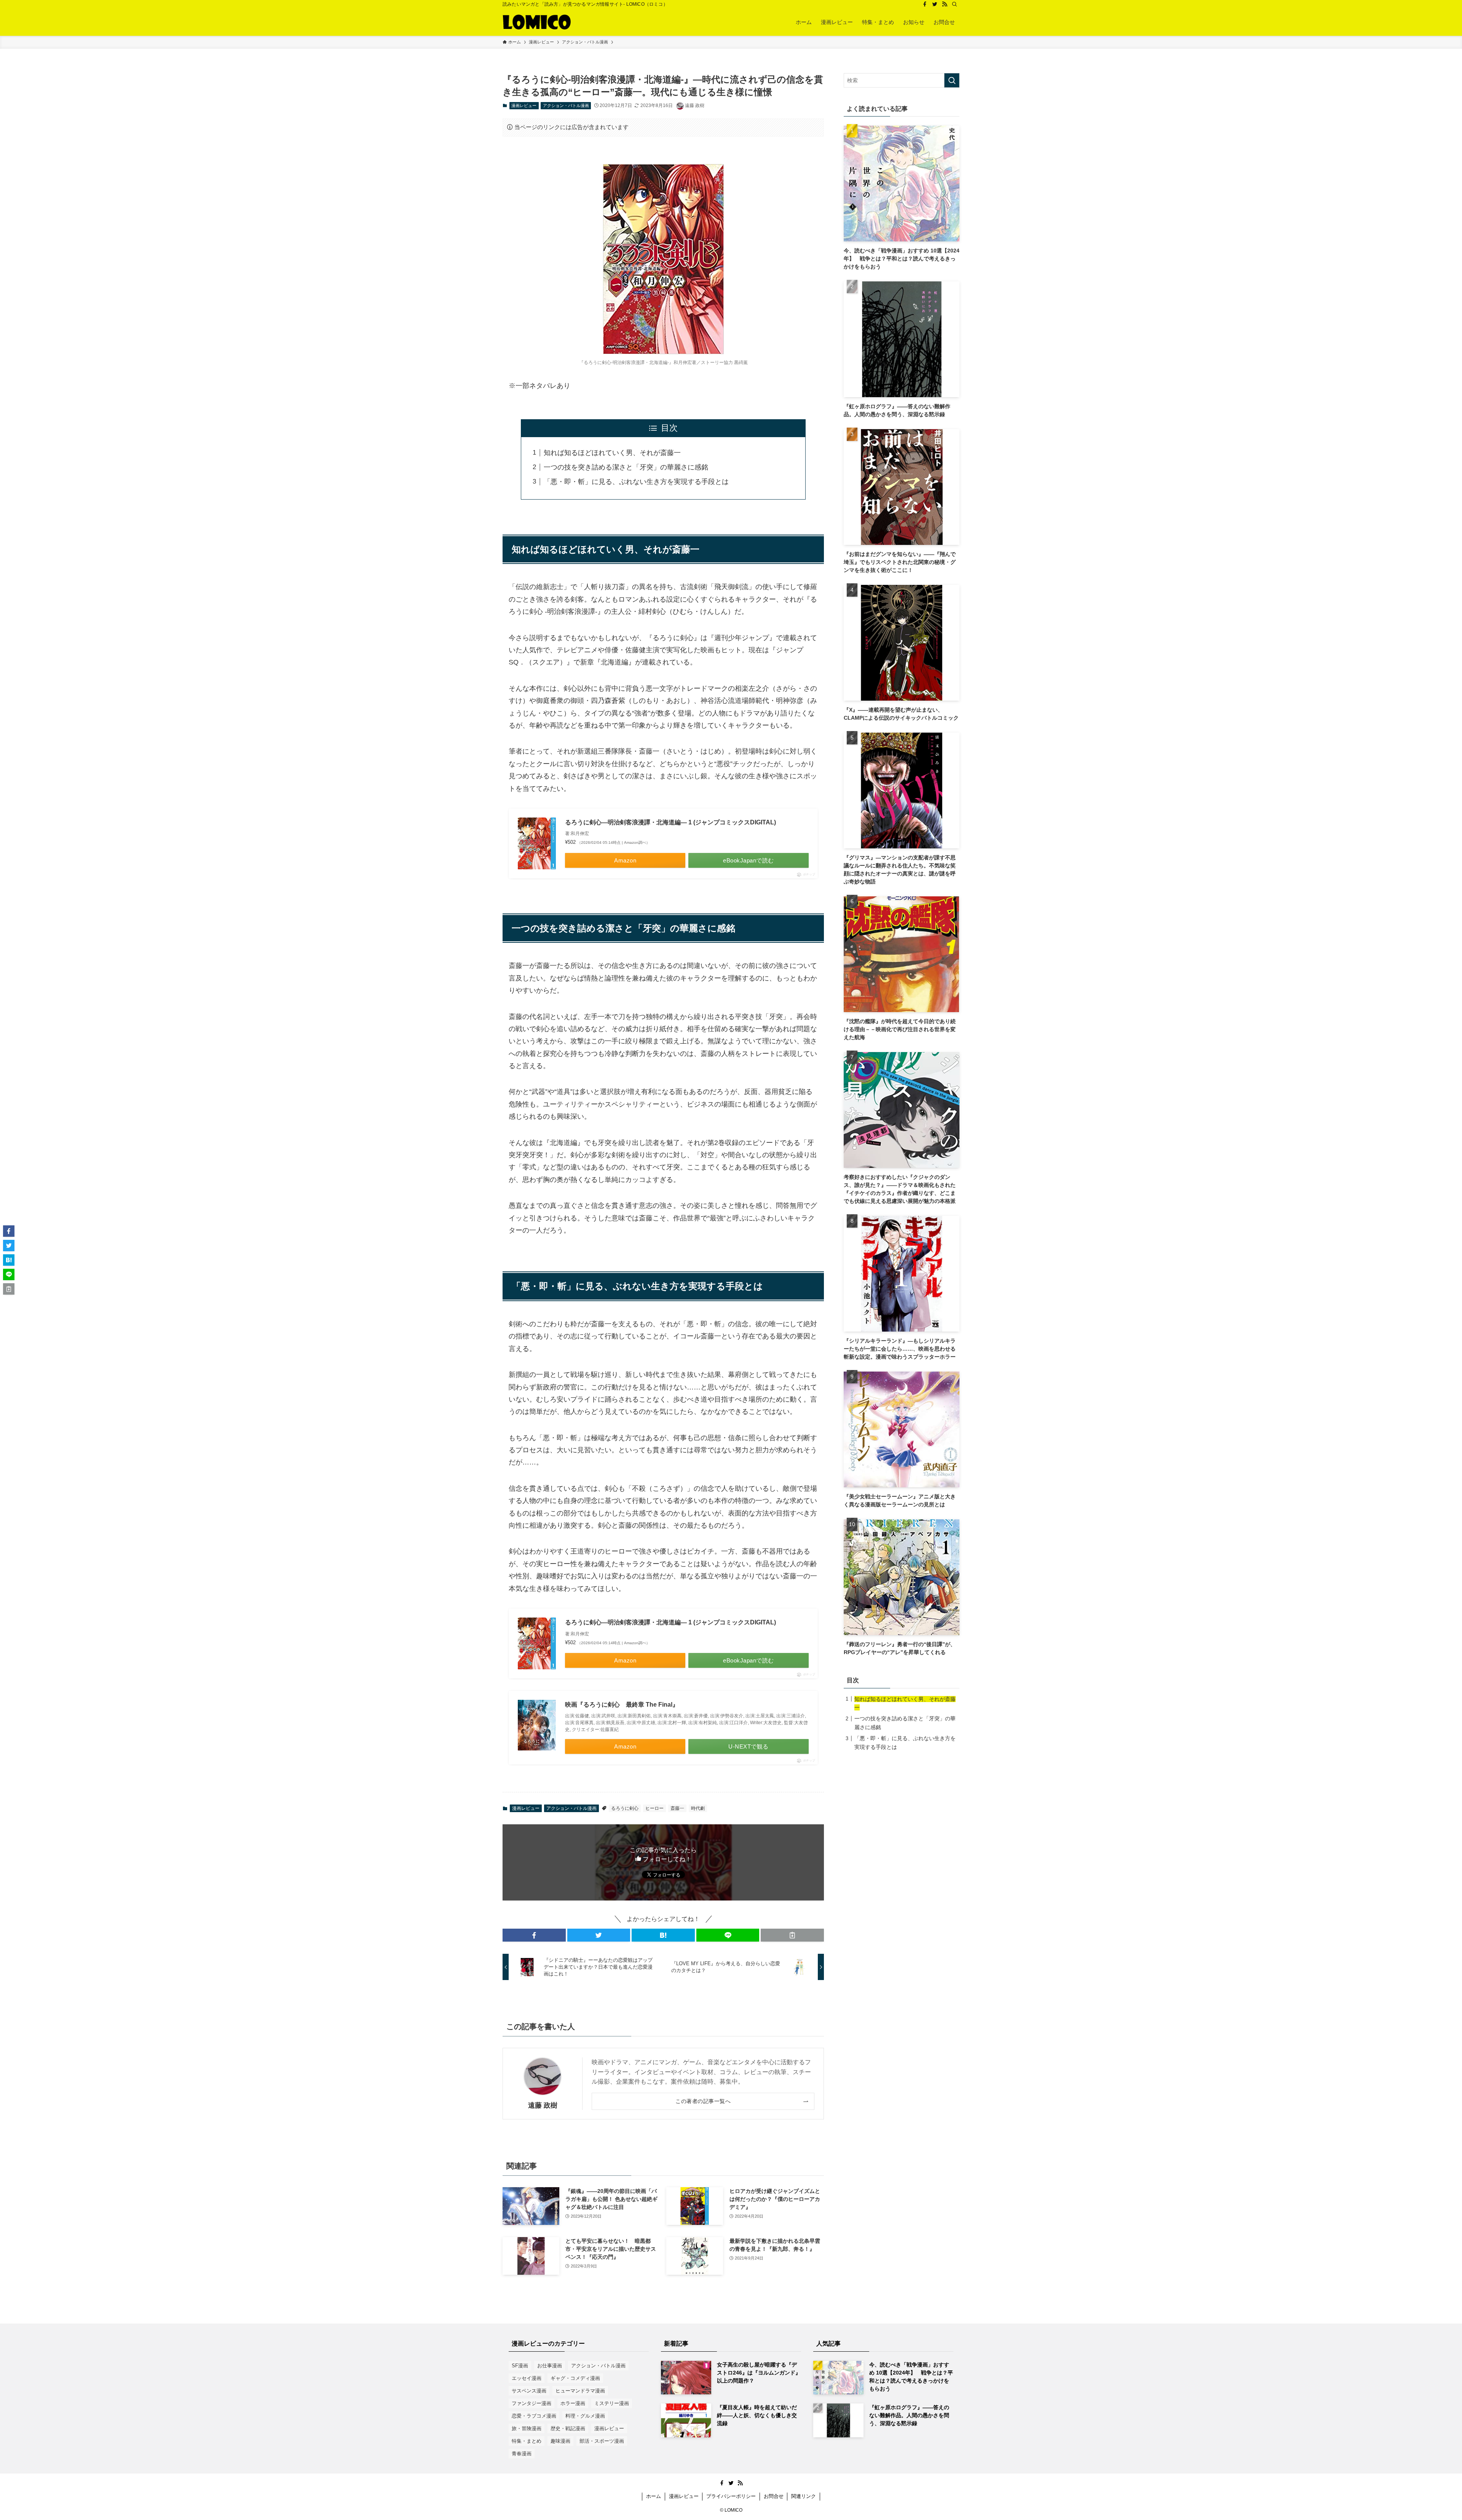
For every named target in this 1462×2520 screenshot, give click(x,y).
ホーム (654, 2496)
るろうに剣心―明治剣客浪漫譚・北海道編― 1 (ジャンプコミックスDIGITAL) (670, 822)
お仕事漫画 (550, 2366)
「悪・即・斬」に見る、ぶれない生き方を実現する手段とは (636, 482)
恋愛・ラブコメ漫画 (534, 2416)
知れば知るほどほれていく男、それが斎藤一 (612, 453)
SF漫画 (520, 2366)
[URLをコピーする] (792, 1935)
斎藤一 (677, 1808)
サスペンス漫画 (529, 2391)
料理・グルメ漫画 (585, 2416)
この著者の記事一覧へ (703, 2101)
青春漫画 (522, 2454)
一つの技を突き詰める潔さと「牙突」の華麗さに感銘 (626, 467)
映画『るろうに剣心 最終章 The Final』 (622, 1705)
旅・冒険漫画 (527, 2428)
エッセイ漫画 (527, 2378)
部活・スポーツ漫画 (602, 2441)
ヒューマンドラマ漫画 (580, 2391)
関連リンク (804, 2496)
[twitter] (935, 4)
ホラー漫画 (573, 2403)
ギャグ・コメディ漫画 (575, 2378)
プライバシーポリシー (731, 2496)
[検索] (954, 4)
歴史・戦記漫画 (568, 2428)
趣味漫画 (560, 2441)
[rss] (945, 4)
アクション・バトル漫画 (566, 105)
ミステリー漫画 (612, 2403)
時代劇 (698, 1808)
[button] (534, 1935)
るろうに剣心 (625, 1808)
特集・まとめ (527, 2441)
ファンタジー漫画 (531, 2403)
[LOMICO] (537, 22)
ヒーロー (654, 1808)
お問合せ (774, 2496)
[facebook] (925, 4)
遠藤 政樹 (543, 2105)
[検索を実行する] (952, 80)
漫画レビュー (524, 105)
